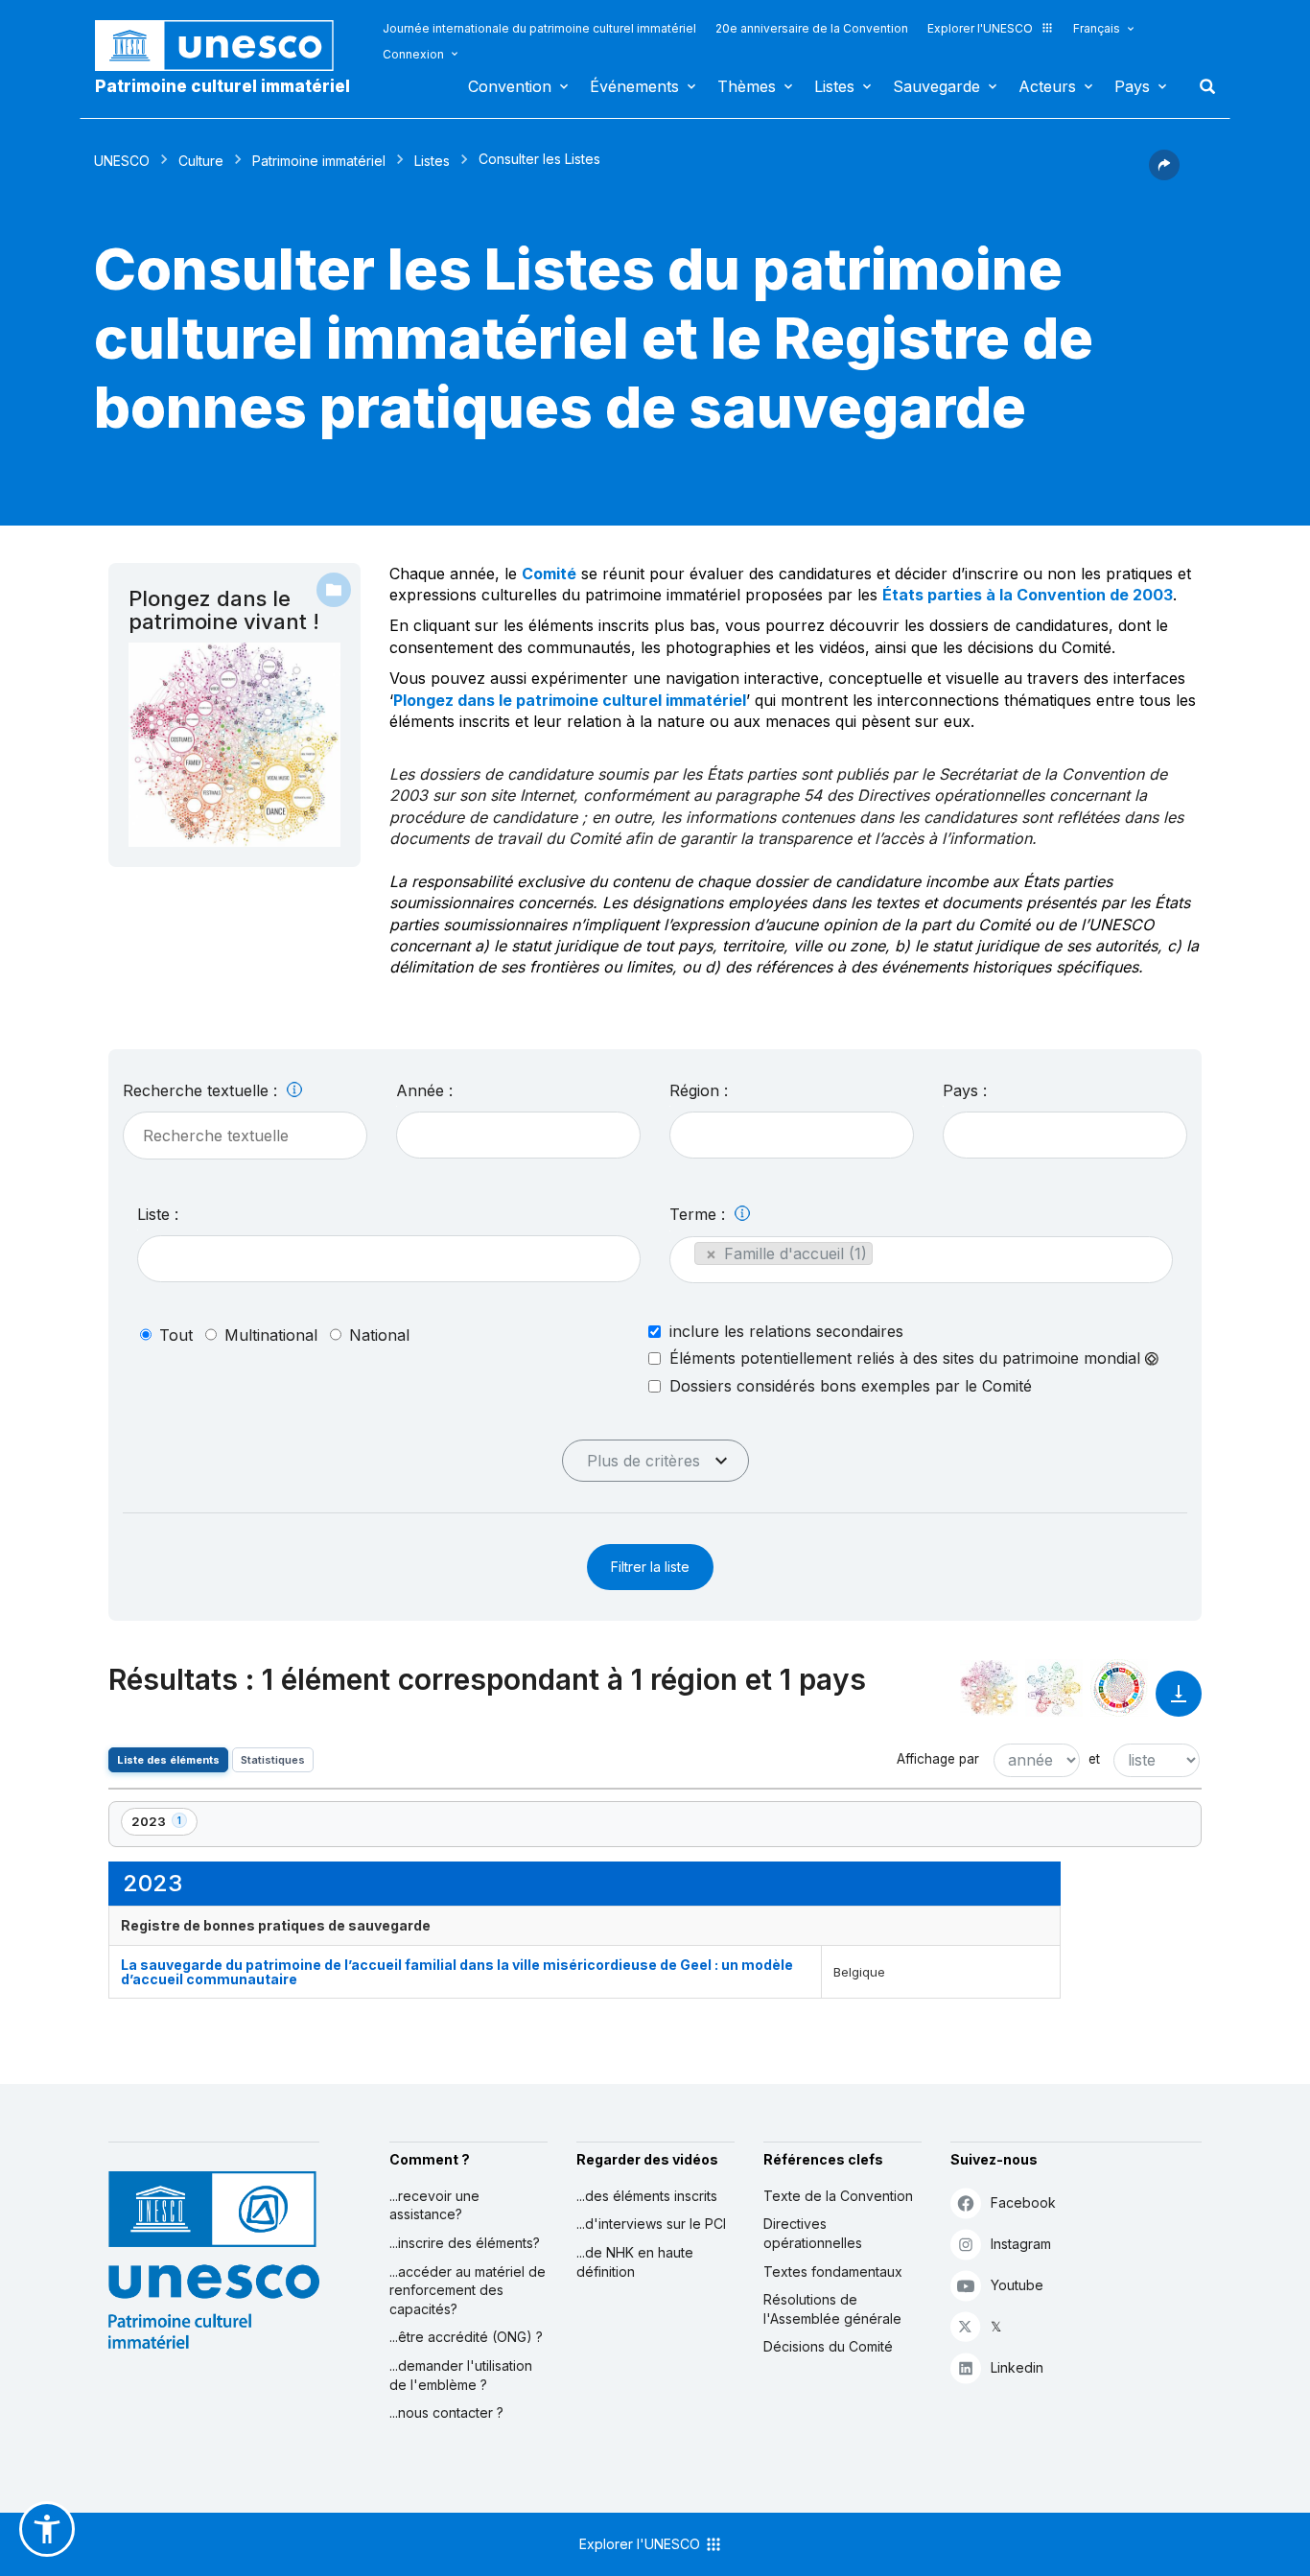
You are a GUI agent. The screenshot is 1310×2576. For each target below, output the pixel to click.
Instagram (1021, 2244)
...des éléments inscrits (647, 2196)
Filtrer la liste (650, 1567)
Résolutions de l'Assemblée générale (832, 2309)
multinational (271, 1335)
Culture (201, 161)
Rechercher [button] (1202, 86)
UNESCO (122, 161)
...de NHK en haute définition (635, 2262)
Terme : (700, 1214)
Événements (634, 86)
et (1094, 1759)
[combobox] (518, 1135)
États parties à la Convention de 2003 (1028, 595)
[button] (1164, 175)
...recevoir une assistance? (434, 2205)
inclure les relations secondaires (786, 1331)
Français (1097, 28)
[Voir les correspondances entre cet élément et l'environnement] (1054, 1688)
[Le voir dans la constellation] (989, 1688)
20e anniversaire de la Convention (812, 28)
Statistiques (273, 1760)
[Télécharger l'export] (1179, 1703)
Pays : (965, 1090)
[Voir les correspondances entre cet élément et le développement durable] (1119, 1688)
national (379, 1335)
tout (176, 1335)
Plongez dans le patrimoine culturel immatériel (570, 700)
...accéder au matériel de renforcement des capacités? (468, 2290)
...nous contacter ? (446, 2412)
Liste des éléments (168, 1760)
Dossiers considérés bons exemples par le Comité (851, 1386)
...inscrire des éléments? (465, 2243)
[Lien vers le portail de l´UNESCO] (224, 46)
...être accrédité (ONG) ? (466, 2337)
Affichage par (938, 1759)
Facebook (1023, 2202)
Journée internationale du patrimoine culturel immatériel (539, 28)
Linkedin (1017, 2367)
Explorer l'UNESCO (980, 28)
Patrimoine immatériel (319, 161)
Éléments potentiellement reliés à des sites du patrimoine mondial (907, 1358)
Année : (424, 1090)
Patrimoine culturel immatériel (222, 86)
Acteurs (1047, 86)
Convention (510, 86)
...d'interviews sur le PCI (651, 2224)
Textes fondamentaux (833, 2272)
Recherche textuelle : (202, 1090)
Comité (549, 574)
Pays (1132, 86)
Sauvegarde (936, 86)
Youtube (1017, 2285)
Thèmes (747, 86)
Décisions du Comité (828, 2346)
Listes (834, 86)
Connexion (413, 54)
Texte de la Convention (838, 2196)
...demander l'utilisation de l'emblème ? (461, 2375)
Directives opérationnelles (813, 2233)
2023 (164, 1825)
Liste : (158, 1214)
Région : (699, 1090)
